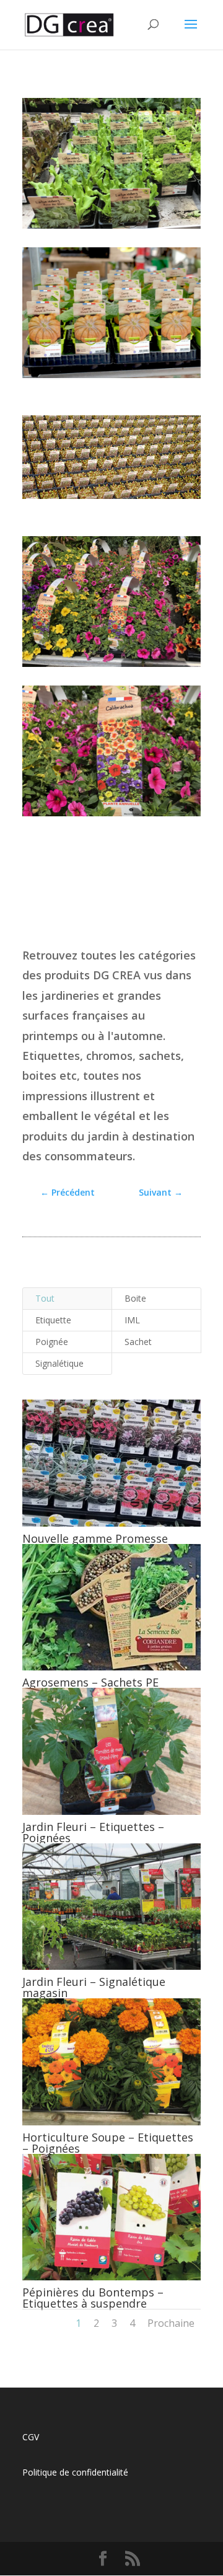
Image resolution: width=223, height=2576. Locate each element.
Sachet (138, 1342)
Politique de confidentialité (75, 2472)
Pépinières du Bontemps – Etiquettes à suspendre (93, 2298)
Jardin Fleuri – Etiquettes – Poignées (93, 1832)
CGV (31, 2437)
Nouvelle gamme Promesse (95, 1538)
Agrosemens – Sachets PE (90, 1682)
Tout (45, 1298)
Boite (135, 1298)
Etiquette (53, 1320)
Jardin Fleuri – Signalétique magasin (94, 1987)
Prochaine (171, 2323)
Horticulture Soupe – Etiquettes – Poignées (108, 2143)
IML (132, 1320)
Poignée (52, 1342)
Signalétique (59, 1363)
